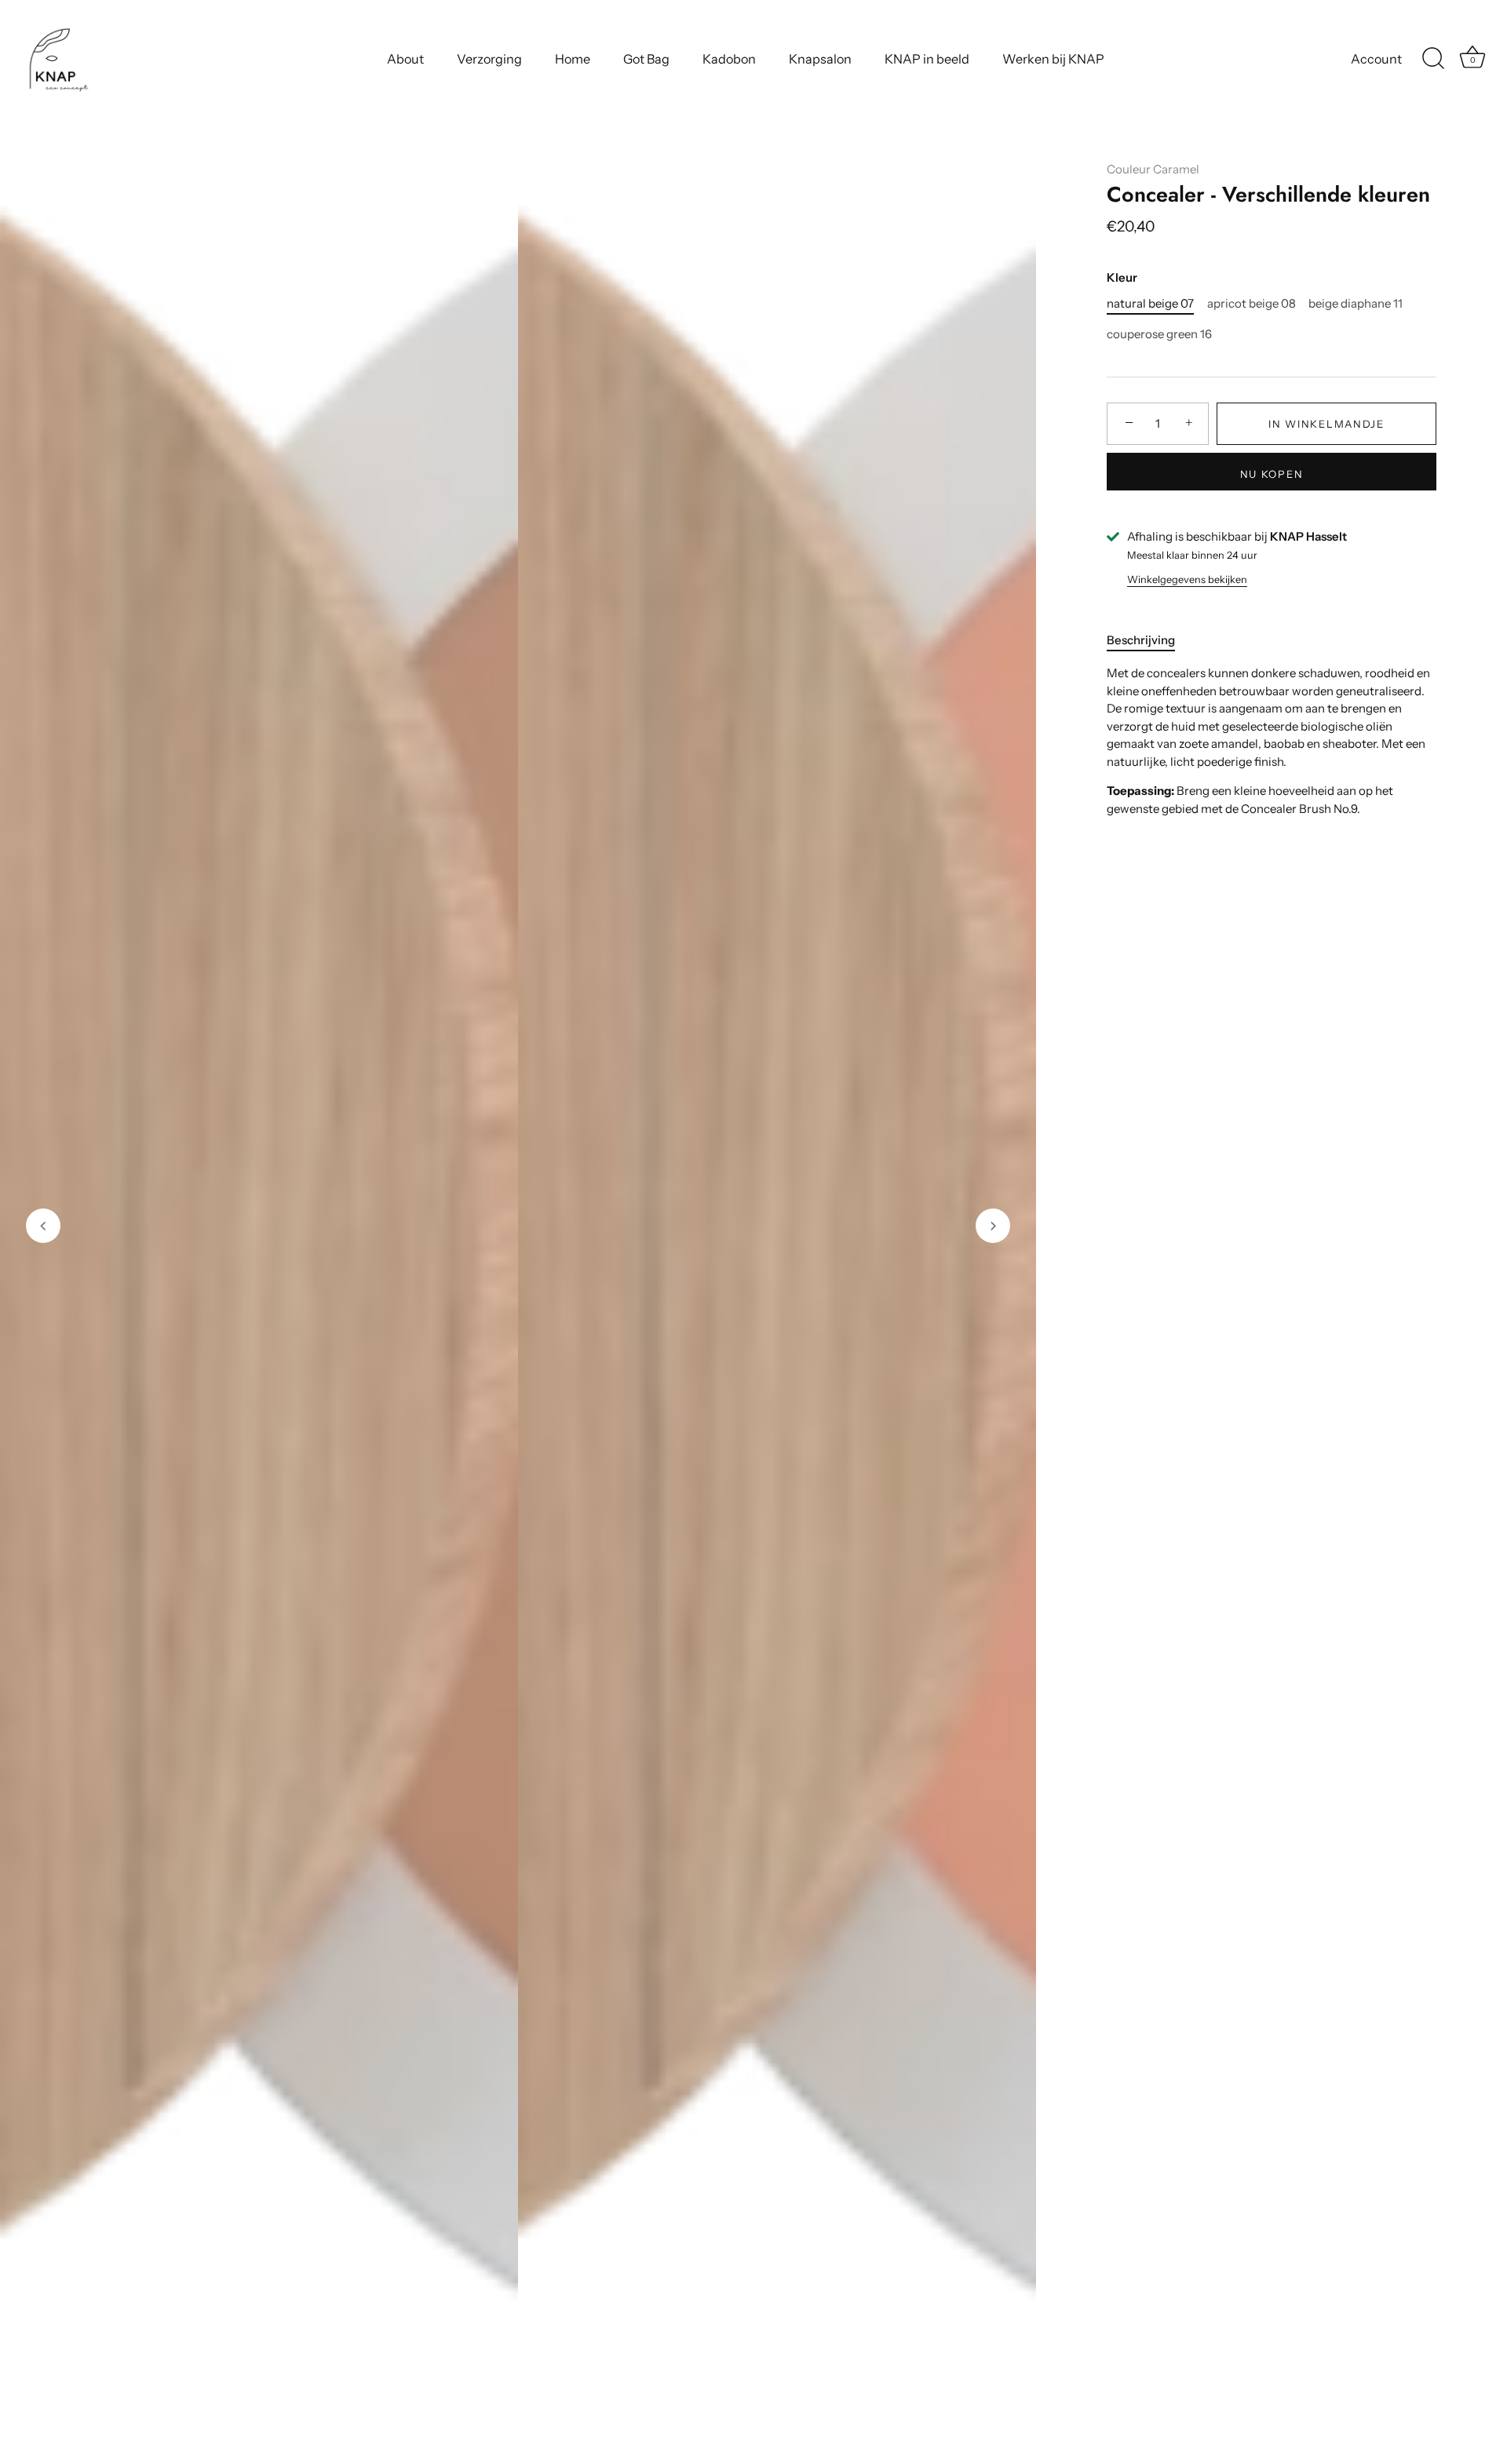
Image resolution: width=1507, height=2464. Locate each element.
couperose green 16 (1159, 334)
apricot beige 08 (1252, 304)
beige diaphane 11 (1356, 304)
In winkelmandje (1326, 424)
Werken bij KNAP (1053, 59)
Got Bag (646, 59)
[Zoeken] (1433, 59)
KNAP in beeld (927, 59)
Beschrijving (1141, 640)
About (405, 59)
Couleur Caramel (1153, 169)
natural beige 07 (1150, 304)
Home (573, 59)
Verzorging (489, 59)
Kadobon (729, 59)
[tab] (1149, 641)
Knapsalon (820, 59)
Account (1376, 59)
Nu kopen (1272, 474)
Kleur (1122, 278)
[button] (43, 1226)
